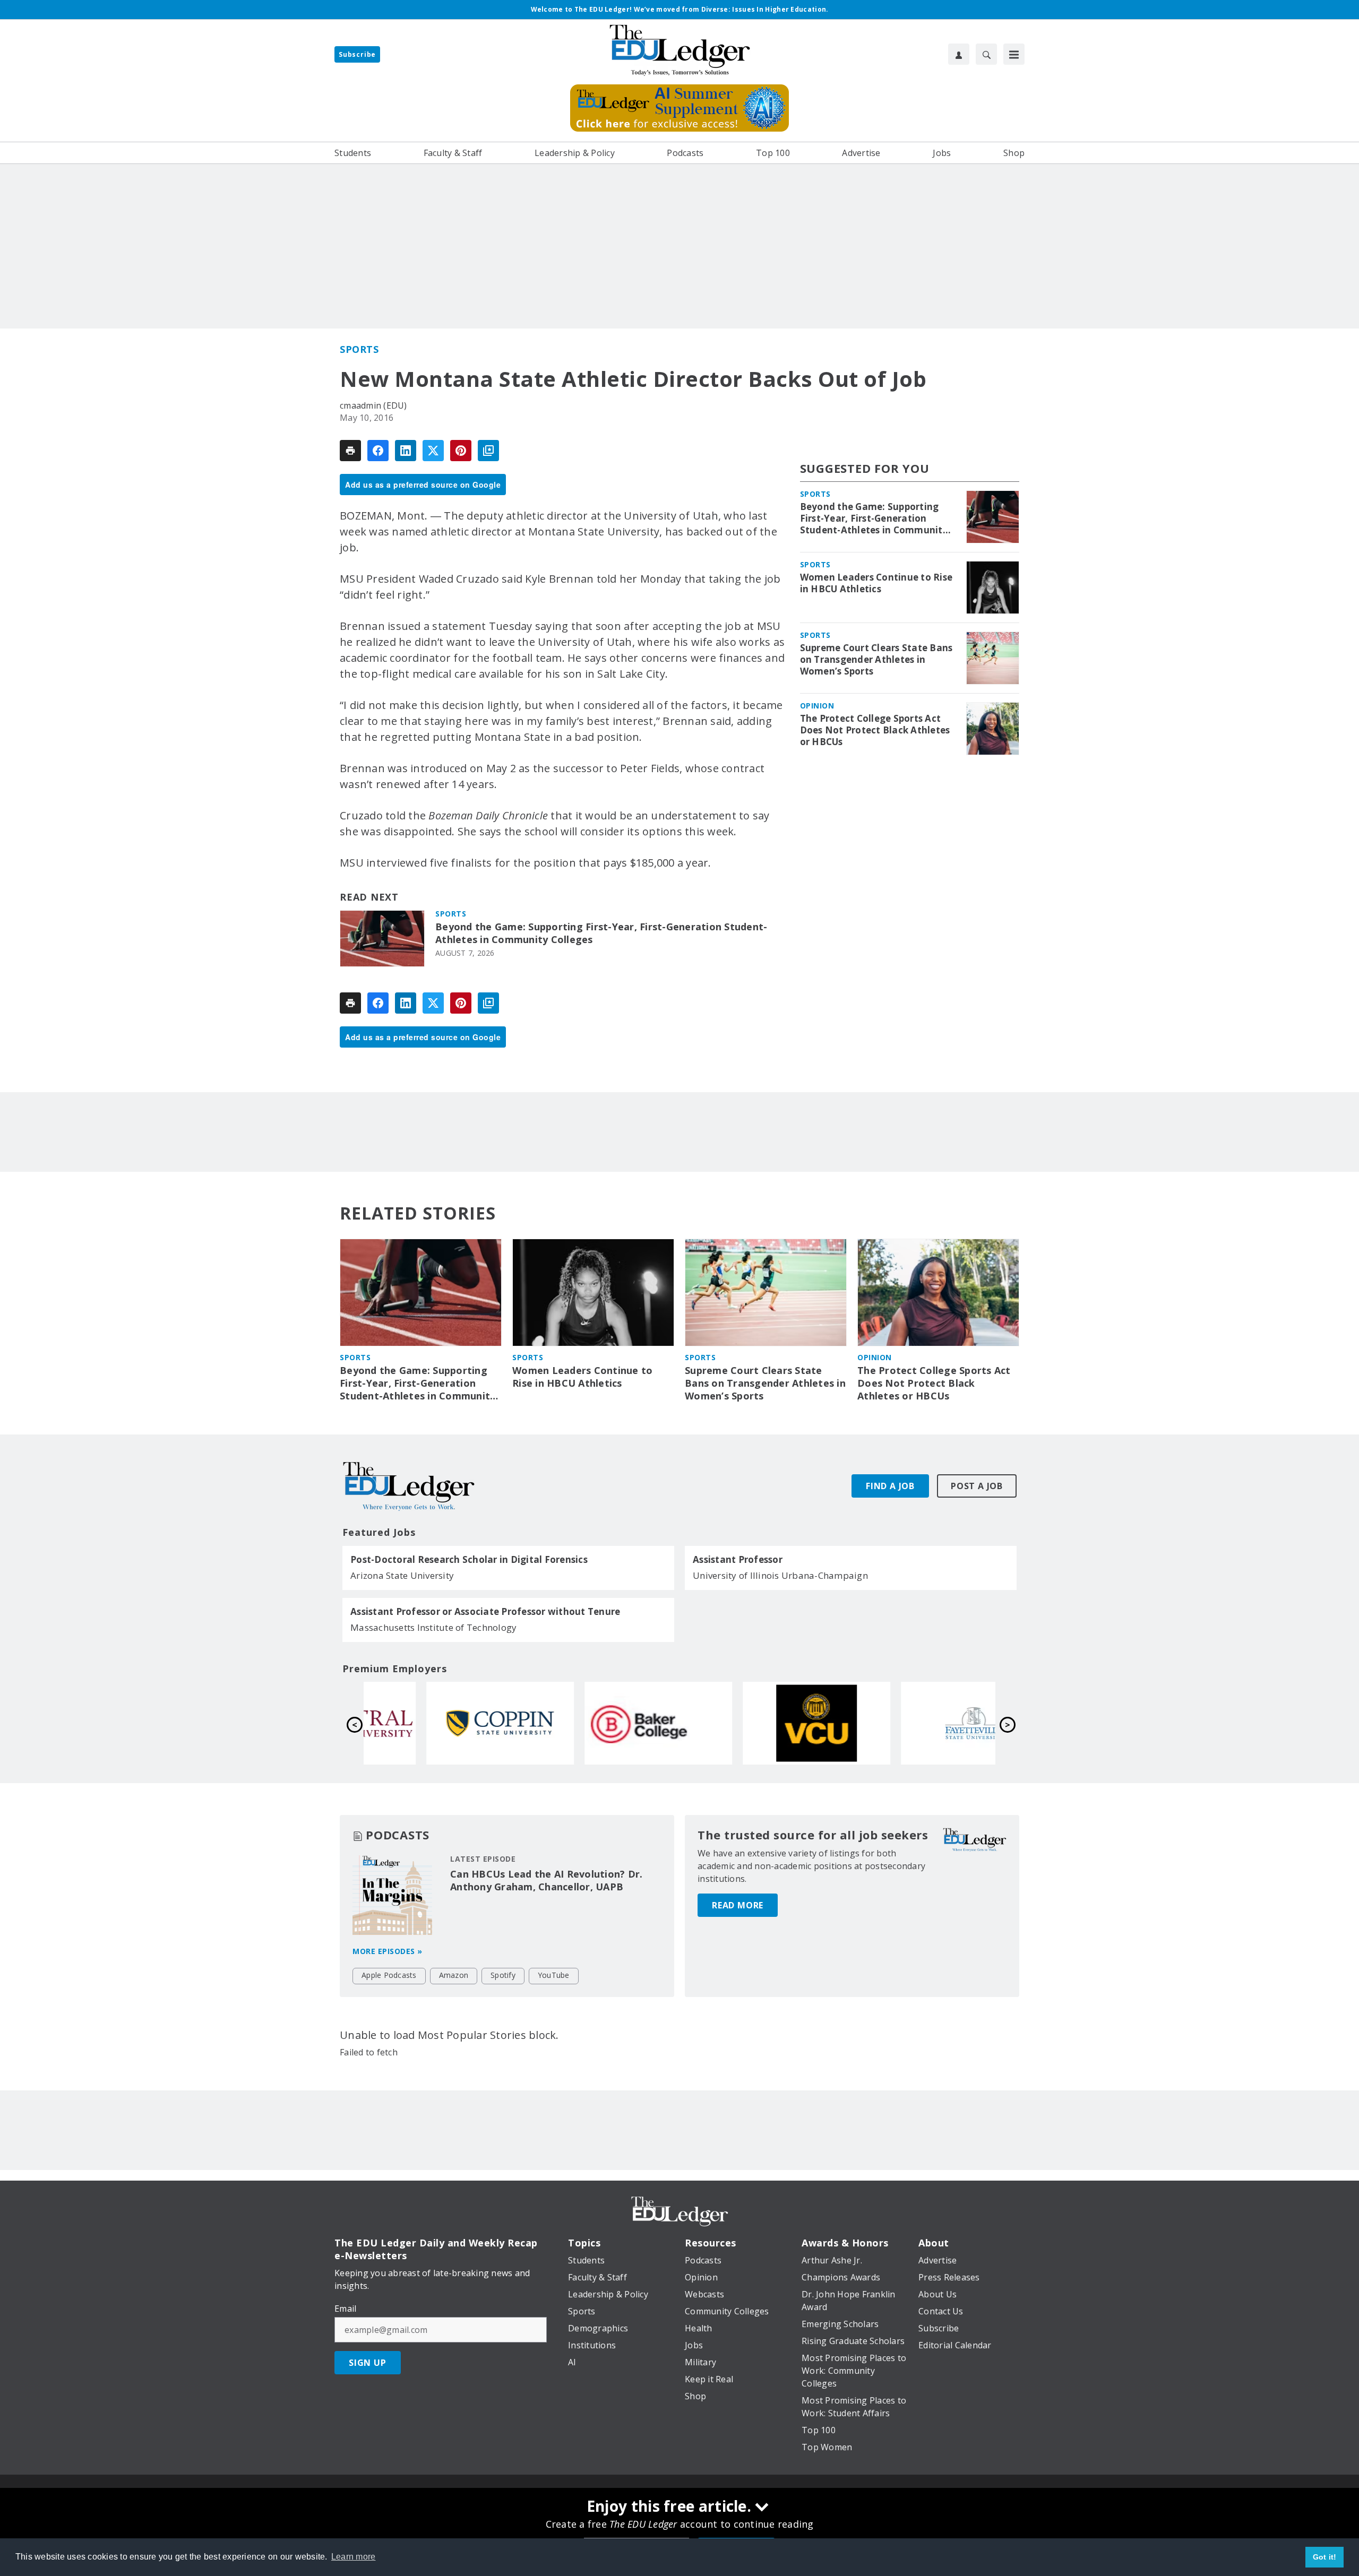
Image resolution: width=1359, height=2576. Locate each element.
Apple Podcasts (389, 1975)
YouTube (554, 1975)
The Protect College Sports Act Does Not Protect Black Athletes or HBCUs (875, 730)
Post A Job (977, 1486)
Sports (359, 349)
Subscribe (357, 54)
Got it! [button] (1325, 2557)
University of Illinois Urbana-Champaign (780, 1575)
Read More (738, 1905)
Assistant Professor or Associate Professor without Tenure (485, 1612)
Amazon (454, 1975)
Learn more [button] (354, 2557)
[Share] (378, 451)
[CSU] (443, 1723)
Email (345, 2309)
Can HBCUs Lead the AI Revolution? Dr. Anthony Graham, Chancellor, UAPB (546, 1880)
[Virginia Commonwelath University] (759, 1723)
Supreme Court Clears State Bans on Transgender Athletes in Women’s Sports (876, 660)
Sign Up (368, 2363)
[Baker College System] (601, 1723)
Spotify (503, 1975)
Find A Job (890, 1486)
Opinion (817, 706)
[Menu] (1014, 54)
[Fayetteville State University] (917, 1723)
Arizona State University (402, 1575)
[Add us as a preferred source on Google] (488, 451)
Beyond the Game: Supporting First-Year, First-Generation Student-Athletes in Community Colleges (601, 933)
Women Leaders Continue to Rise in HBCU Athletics (876, 583)
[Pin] (461, 451)
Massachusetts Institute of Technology (433, 1627)
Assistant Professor (738, 1560)
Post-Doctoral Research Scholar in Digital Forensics (469, 1560)
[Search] (986, 54)
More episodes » (388, 1951)
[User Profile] (959, 54)
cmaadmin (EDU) (373, 405)
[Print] (350, 451)
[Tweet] (433, 451)
